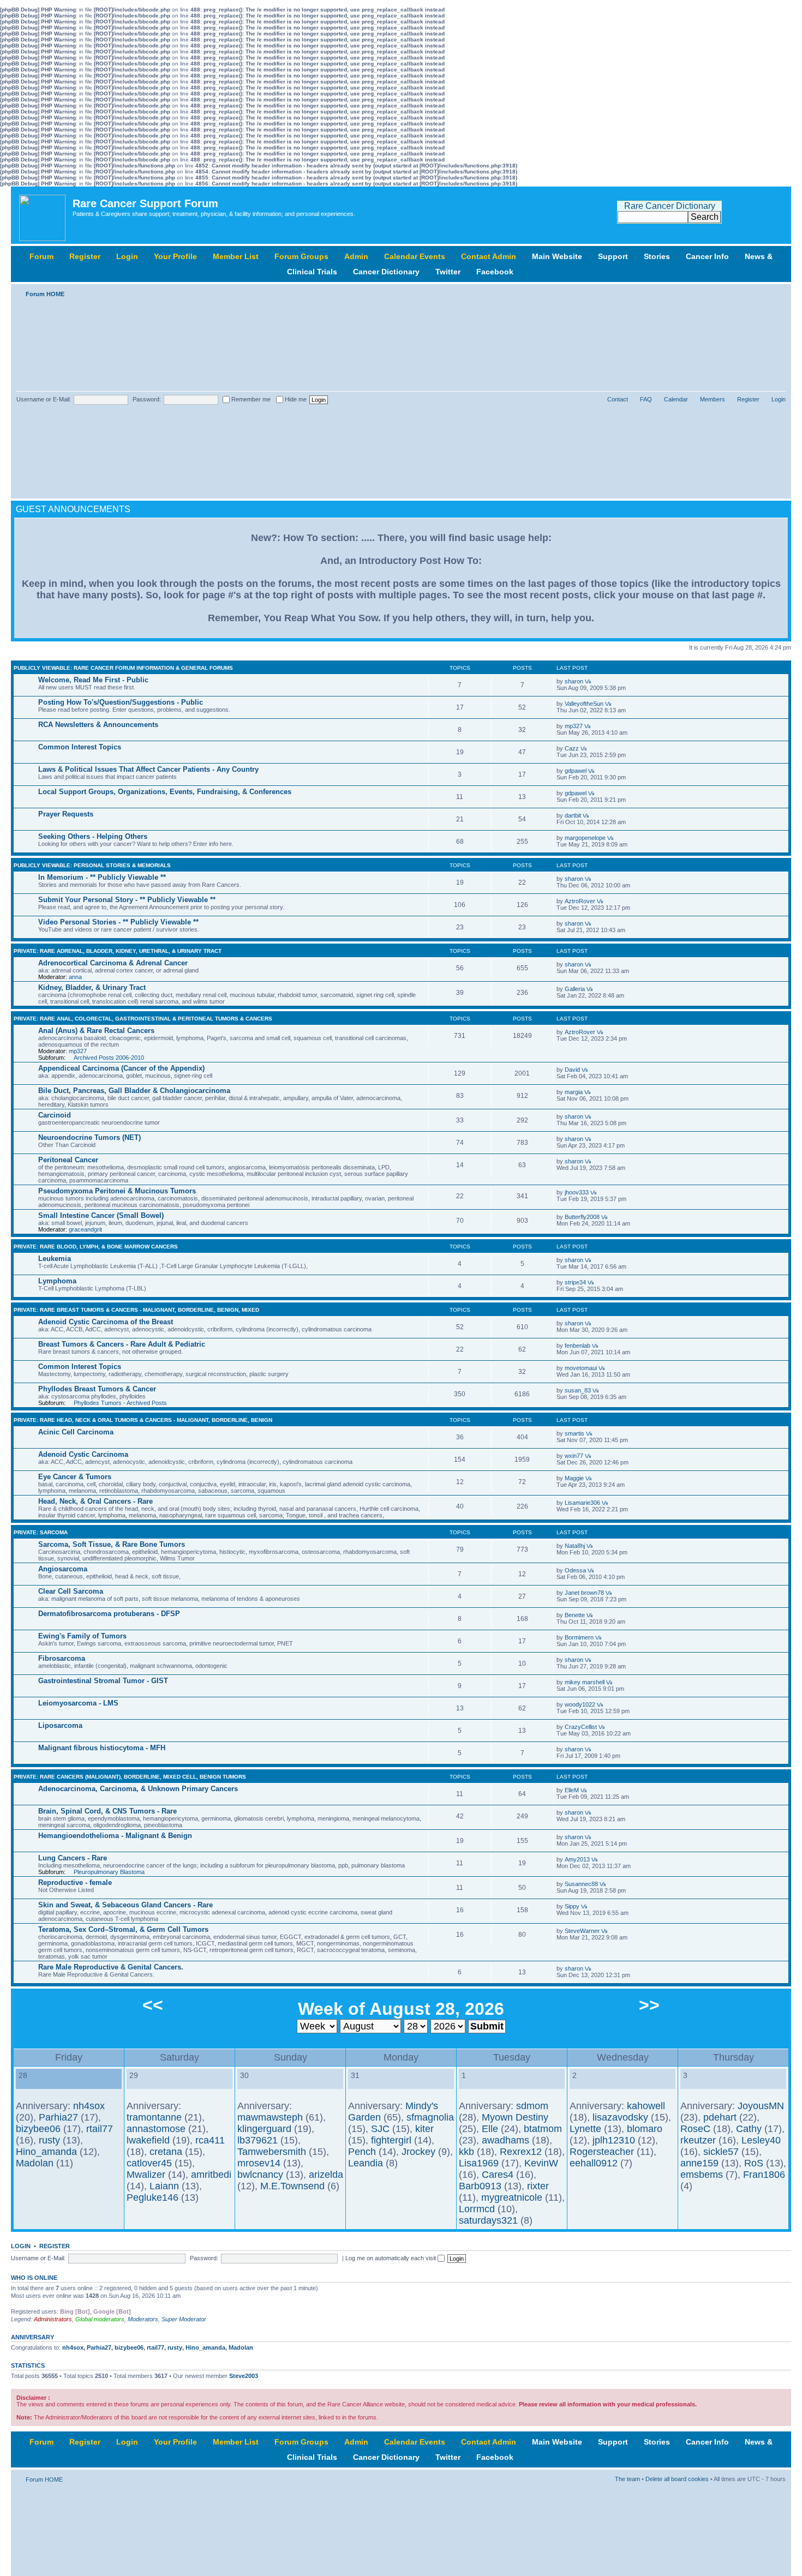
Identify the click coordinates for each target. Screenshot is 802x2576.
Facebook (495, 272)
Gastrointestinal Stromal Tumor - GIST (103, 1681)
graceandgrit (85, 1229)
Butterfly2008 (582, 1217)
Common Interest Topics (80, 747)
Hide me (295, 399)
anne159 (699, 2163)
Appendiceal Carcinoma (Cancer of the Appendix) (121, 1068)
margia (574, 1092)
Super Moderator (184, 2319)
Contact (618, 399)
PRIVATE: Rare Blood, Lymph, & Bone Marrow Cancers (96, 1247)
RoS (754, 2163)
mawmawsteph (270, 2117)
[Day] (22, 2083)
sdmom (532, 2106)
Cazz (572, 748)
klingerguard (264, 2129)
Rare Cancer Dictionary (670, 206)
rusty (49, 2140)
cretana (166, 2152)
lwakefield (148, 2140)
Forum (41, 256)
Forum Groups (301, 256)
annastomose (156, 2129)
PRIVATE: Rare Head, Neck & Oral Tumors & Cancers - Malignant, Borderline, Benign (143, 1420)
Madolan (35, 2163)
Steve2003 (244, 2376)
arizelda (326, 2175)
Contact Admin (489, 256)
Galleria (575, 989)
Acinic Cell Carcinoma (76, 1432)
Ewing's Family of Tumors (82, 1636)
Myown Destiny (515, 2117)
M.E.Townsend (292, 2186)
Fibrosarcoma (62, 1658)
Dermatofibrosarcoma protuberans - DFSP (109, 1614)
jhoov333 (577, 1192)
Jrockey (418, 2152)
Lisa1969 (479, 2163)
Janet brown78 (584, 1593)
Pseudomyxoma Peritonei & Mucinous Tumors (117, 1191)
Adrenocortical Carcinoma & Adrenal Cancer (113, 963)
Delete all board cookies (677, 2479)
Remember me (250, 399)
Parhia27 (58, 2117)
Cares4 (498, 2175)
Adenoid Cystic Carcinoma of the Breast (106, 1322)
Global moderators (100, 2319)
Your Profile (175, 256)
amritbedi (211, 2175)
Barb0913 (480, 2186)
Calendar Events (415, 256)
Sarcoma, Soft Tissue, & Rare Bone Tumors (112, 1544)
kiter (424, 2129)
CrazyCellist (581, 1727)
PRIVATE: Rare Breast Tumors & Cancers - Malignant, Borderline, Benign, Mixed (136, 1310)
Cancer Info (707, 256)
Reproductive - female (75, 1883)
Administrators (53, 2319)
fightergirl (391, 2140)
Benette (575, 1615)
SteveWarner (582, 1931)
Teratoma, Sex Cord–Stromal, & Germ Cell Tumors (123, 1929)
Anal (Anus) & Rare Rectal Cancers (96, 1031)
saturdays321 (488, 2220)
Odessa (575, 1570)
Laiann (164, 2186)
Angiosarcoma (63, 1569)
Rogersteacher (602, 2152)
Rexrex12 (521, 2152)
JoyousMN (761, 2106)
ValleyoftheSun (584, 704)
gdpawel (576, 771)
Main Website (557, 256)
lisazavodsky (620, 2117)
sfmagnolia (430, 2117)
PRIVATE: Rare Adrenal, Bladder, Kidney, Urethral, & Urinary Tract (118, 951)
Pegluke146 (152, 2197)
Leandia (366, 2163)
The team (627, 2479)
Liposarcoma (60, 1725)
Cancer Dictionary (386, 272)
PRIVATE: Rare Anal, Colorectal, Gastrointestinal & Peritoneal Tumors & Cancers (143, 1019)
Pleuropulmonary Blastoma (109, 1872)
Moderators (143, 2319)
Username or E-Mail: (44, 399)
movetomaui (581, 1368)
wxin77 (574, 1456)
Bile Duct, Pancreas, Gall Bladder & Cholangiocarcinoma (134, 1091)
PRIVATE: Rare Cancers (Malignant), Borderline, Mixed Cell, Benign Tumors (130, 1777)
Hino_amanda (46, 2152)
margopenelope (585, 838)
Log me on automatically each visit (391, 2258)
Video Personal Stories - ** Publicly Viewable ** (118, 922)
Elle (490, 2129)
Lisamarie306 (582, 1503)
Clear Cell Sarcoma (71, 1591)
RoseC (695, 2129)
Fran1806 (764, 2175)
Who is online (34, 2278)
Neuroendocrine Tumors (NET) (89, 1137)
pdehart (720, 2117)
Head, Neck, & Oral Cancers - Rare (95, 1501)
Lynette (585, 2129)
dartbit (573, 815)
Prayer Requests (66, 814)
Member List (236, 256)
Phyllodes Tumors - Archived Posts (120, 1403)
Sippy (572, 1906)
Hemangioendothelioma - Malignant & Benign (115, 1836)
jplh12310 (614, 2140)
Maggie (574, 1478)
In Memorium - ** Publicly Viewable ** (102, 877)
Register (85, 256)
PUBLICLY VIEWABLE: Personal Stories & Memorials (92, 865)
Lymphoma (57, 1281)
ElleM (572, 1790)
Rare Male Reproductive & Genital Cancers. (111, 1967)
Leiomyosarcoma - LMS (78, 1703)
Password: (147, 399)
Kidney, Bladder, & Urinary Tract (92, 987)
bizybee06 (38, 2129)
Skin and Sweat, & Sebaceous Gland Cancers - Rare (125, 1905)
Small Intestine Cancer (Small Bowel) (101, 1215)
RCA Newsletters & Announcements (98, 725)
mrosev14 (259, 2163)
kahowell (646, 2106)
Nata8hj (575, 1546)
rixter (538, 2186)
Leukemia (55, 1259)
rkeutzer (698, 2140)
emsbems (702, 2175)
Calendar (676, 399)
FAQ (646, 399)
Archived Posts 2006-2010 (109, 1058)
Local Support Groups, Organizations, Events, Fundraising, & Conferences (165, 792)
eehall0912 (594, 2163)
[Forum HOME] (43, 215)
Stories (657, 256)
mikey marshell (585, 1682)
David (572, 1070)
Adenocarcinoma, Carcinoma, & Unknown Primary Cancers (138, 1789)
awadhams (505, 2140)
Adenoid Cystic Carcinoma (83, 1454)
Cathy (749, 2129)
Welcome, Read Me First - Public (93, 680)
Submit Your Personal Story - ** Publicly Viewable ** (127, 900)
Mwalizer (146, 2175)
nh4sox (89, 2106)
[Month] (31, 2083)
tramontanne (154, 2117)
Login (127, 256)
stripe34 (575, 1282)
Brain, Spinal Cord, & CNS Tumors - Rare (107, 1811)
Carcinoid (55, 1115)
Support (613, 256)
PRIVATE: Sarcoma (41, 1532)
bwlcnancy (260, 2175)
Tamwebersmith (272, 2152)
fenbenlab (577, 1346)
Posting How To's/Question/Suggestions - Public (121, 702)
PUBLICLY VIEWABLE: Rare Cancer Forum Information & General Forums (123, 668)
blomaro (645, 2129)
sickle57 (721, 2152)
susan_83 (578, 1390)
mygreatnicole (512, 2197)
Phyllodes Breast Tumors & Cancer (97, 1389)
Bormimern (579, 1637)
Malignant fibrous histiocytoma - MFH (102, 1748)
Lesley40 (761, 2140)
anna (75, 977)
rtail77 (100, 2129)
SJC (380, 2129)
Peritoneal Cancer (68, 1160)
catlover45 (149, 2163)
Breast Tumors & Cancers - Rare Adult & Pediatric (122, 1344)
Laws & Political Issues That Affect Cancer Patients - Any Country (148, 769)
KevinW (541, 2163)
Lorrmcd (477, 2209)
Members (713, 399)
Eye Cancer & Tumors (75, 1477)
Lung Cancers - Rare (73, 1858)
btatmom (543, 2129)
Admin (356, 256)
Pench (362, 2152)
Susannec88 (581, 1884)
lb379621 (258, 2140)
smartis (574, 1433)
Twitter (448, 272)
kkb (466, 2152)
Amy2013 (577, 1859)
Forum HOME (45, 294)
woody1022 (580, 1704)
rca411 (210, 2140)
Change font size (778, 292)
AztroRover (580, 901)
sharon (574, 681)
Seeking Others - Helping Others (93, 836)
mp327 (574, 726)
